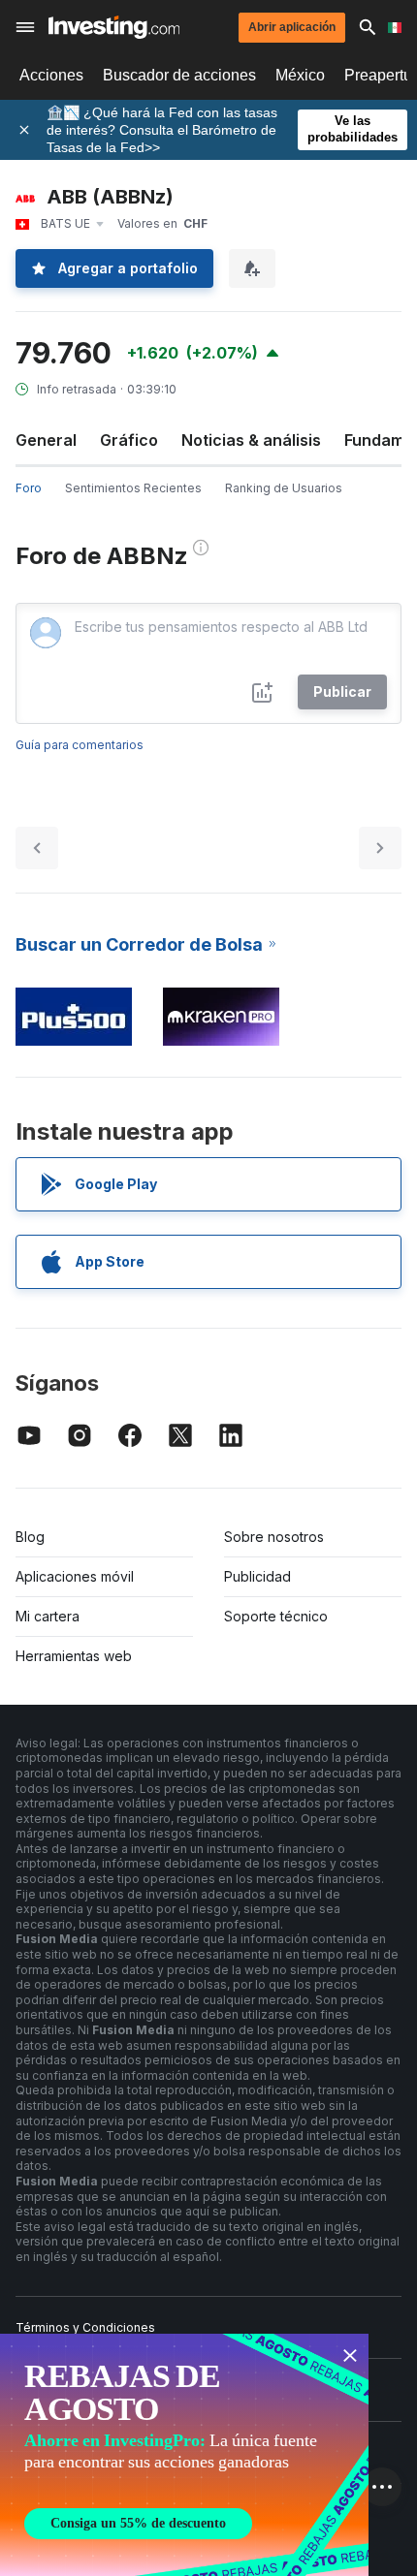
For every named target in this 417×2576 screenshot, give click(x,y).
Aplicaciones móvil (75, 1576)
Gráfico (129, 440)
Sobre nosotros (274, 1537)
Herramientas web (74, 1656)
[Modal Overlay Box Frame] (184, 2455)
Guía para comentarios (80, 745)
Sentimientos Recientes (133, 488)
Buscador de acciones (179, 75)
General (46, 440)
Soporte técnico (276, 1616)
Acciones (51, 75)
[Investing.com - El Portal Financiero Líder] (114, 27)
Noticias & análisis (251, 440)
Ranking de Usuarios (284, 488)
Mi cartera (48, 1616)
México (300, 75)
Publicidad (257, 1576)
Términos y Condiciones (85, 2327)
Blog (30, 1537)
